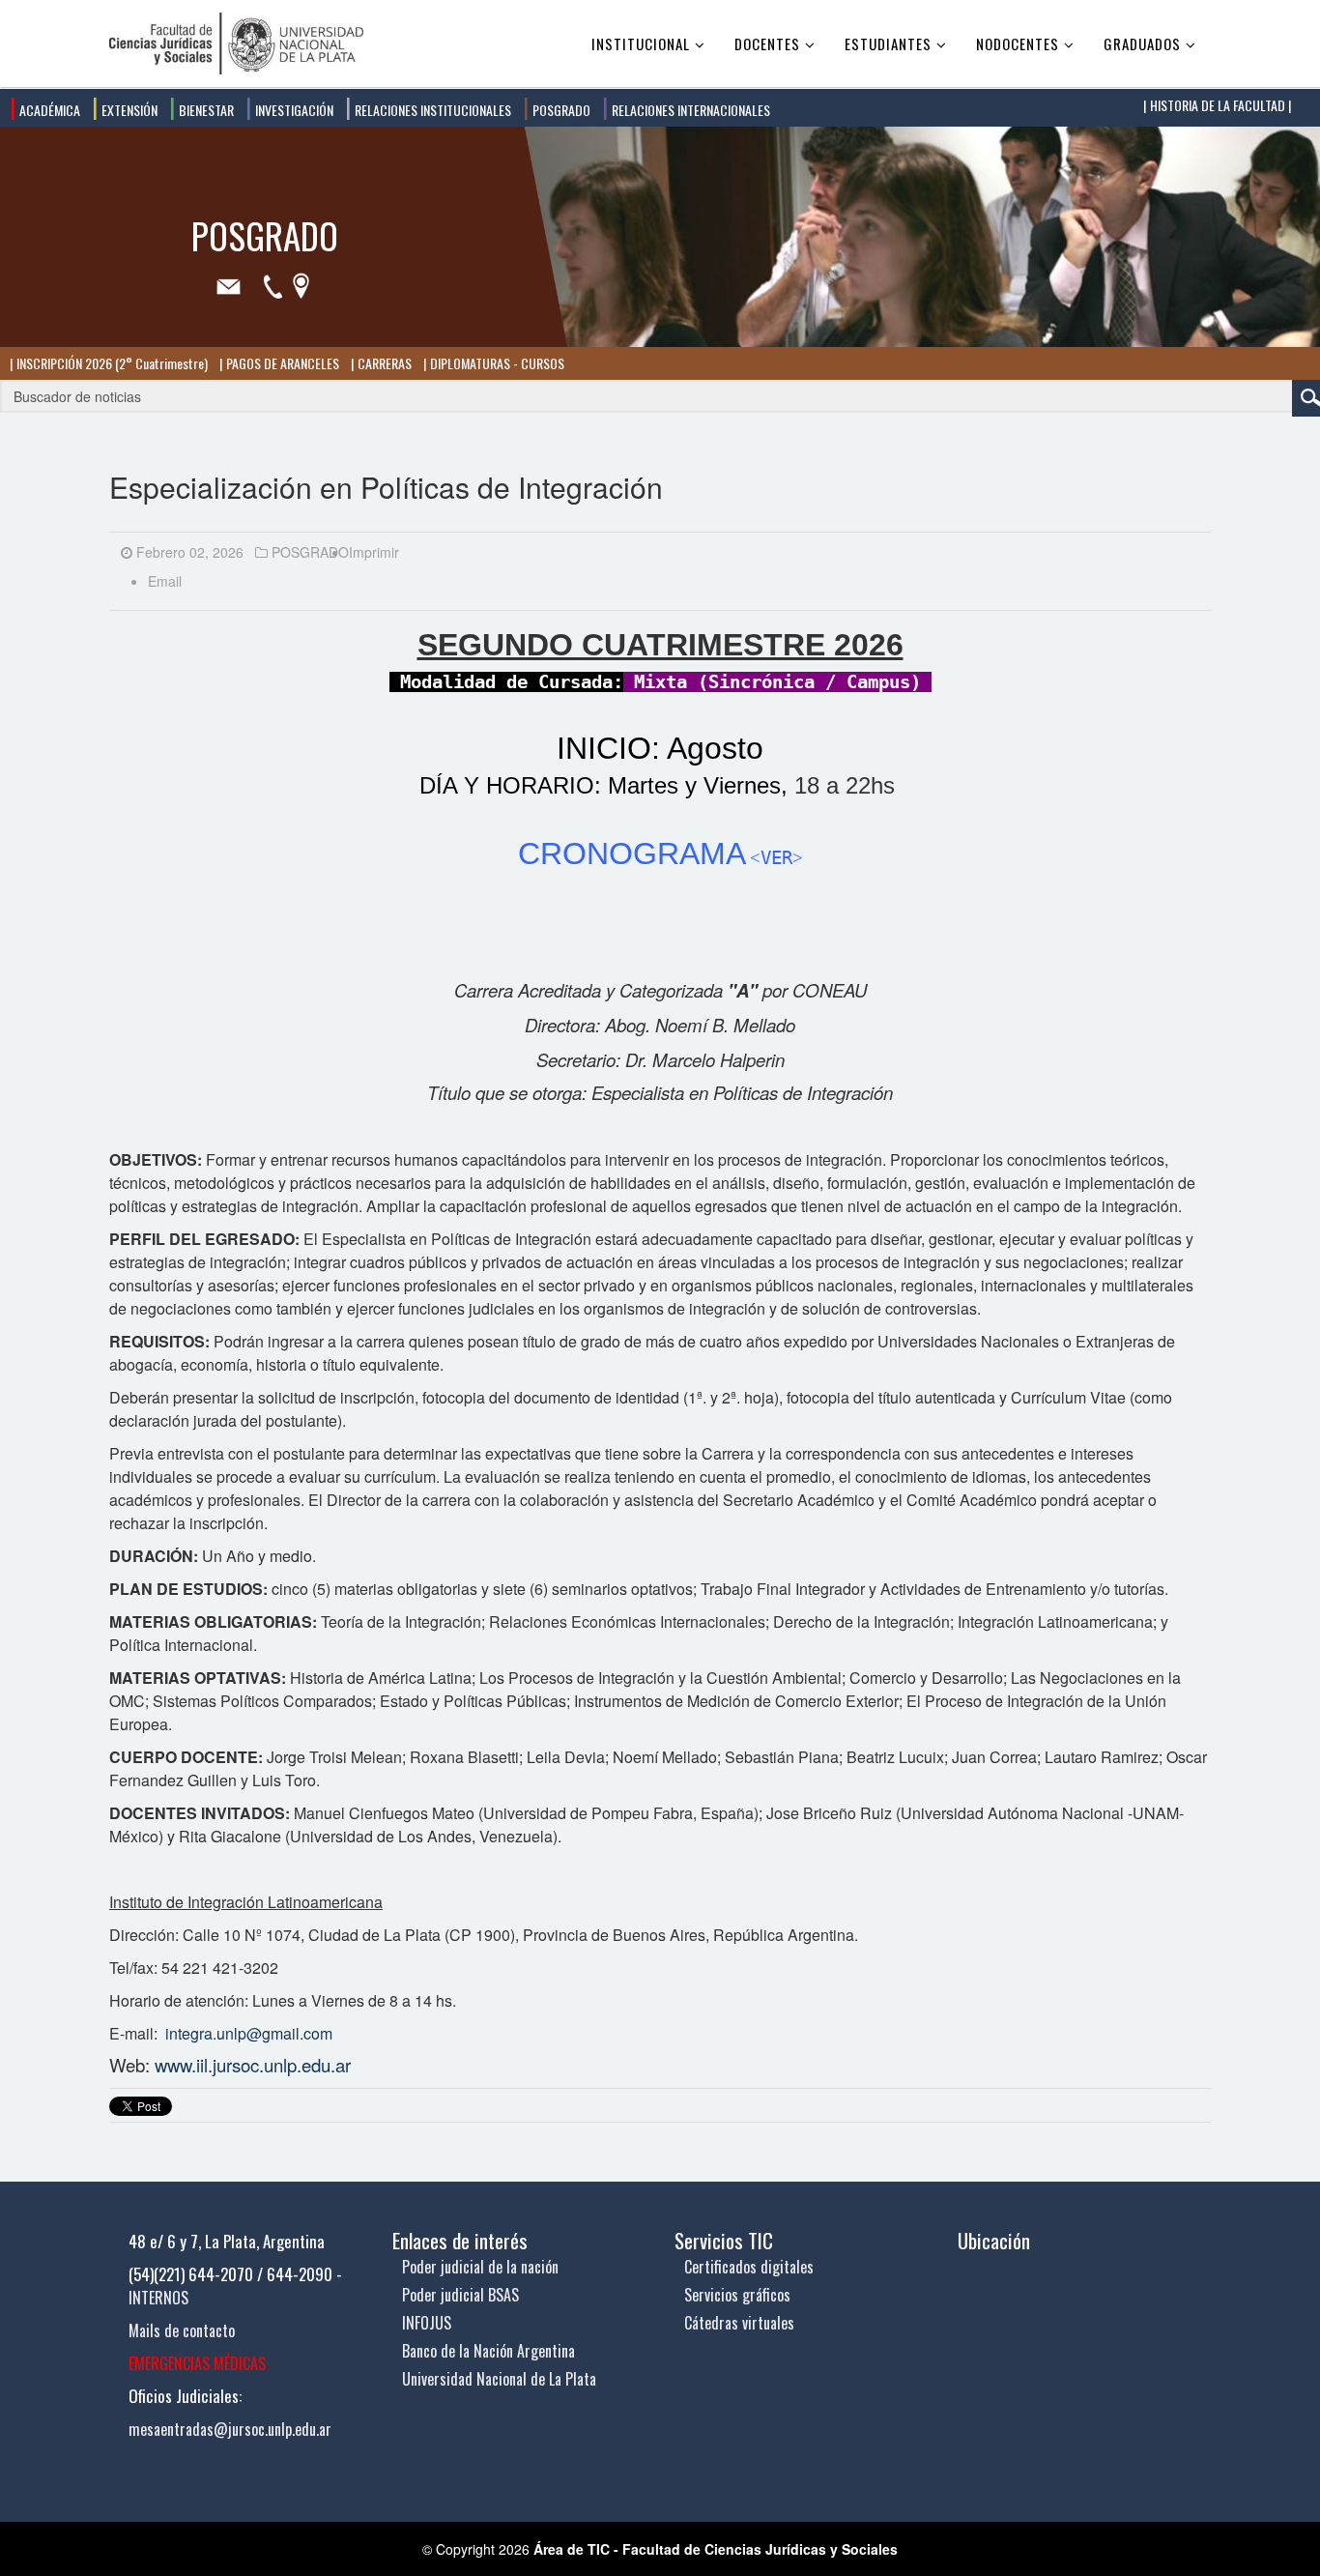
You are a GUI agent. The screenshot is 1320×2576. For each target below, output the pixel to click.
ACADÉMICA (48, 110)
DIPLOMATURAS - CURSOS (496, 363)
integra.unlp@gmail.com (249, 2033)
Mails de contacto (182, 2330)
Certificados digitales (749, 2267)
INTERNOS (158, 2298)
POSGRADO (560, 110)
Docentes (767, 43)
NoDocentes (1018, 43)
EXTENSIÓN (128, 110)
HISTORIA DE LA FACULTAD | (1219, 105)
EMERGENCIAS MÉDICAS (197, 2363)
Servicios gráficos (737, 2295)
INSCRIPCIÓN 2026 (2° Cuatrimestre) (111, 363)
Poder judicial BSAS (460, 2295)
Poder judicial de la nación (480, 2267)
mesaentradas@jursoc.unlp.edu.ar (230, 2429)
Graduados (1142, 43)
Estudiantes (888, 43)
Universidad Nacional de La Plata (499, 2379)
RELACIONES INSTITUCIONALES (431, 110)
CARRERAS (383, 363)
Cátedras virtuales (739, 2323)
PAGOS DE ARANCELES (281, 363)
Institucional (641, 43)
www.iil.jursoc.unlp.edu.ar (253, 2065)
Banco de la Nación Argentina (488, 2351)
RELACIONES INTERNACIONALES (689, 110)
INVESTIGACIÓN (293, 110)
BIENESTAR (205, 110)
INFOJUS (427, 2323)
